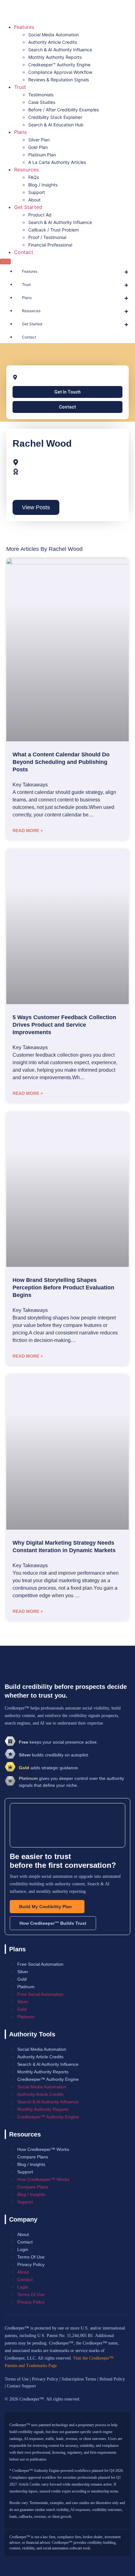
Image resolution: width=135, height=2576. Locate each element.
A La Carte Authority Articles (57, 162)
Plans (20, 132)
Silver (23, 1972)
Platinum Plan (42, 155)
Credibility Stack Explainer (55, 117)
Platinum (26, 1987)
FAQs (34, 177)
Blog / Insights (43, 185)
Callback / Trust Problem (54, 230)
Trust (20, 87)
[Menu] (5, 262)
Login (23, 2249)
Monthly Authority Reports (55, 57)
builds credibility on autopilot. (54, 1755)
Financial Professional (50, 245)
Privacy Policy (31, 2264)
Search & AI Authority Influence (60, 50)
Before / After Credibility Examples (64, 110)
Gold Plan (38, 147)
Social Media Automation (54, 35)
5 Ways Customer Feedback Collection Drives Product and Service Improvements (64, 1025)
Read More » (28, 831)
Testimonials (41, 95)
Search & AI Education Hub (56, 125)
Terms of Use (17, 2379)
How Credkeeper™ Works (43, 2149)
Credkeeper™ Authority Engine (59, 65)
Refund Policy (112, 2379)
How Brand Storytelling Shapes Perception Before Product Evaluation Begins (63, 1288)
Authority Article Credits (53, 42)
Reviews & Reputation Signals (59, 80)
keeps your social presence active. (58, 1742)
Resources (26, 170)
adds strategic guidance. (49, 1768)
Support (37, 192)
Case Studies (42, 102)
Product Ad (40, 215)
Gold (22, 1979)
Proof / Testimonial (47, 237)
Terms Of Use (31, 2257)
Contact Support (21, 2386)
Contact (24, 252)
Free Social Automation (40, 1964)
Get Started (28, 207)
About (34, 200)
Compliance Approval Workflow (60, 72)
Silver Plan (39, 140)
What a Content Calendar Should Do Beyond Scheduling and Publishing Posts (61, 762)
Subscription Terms (79, 2379)
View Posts (36, 507)
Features (24, 27)
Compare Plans (33, 2157)
